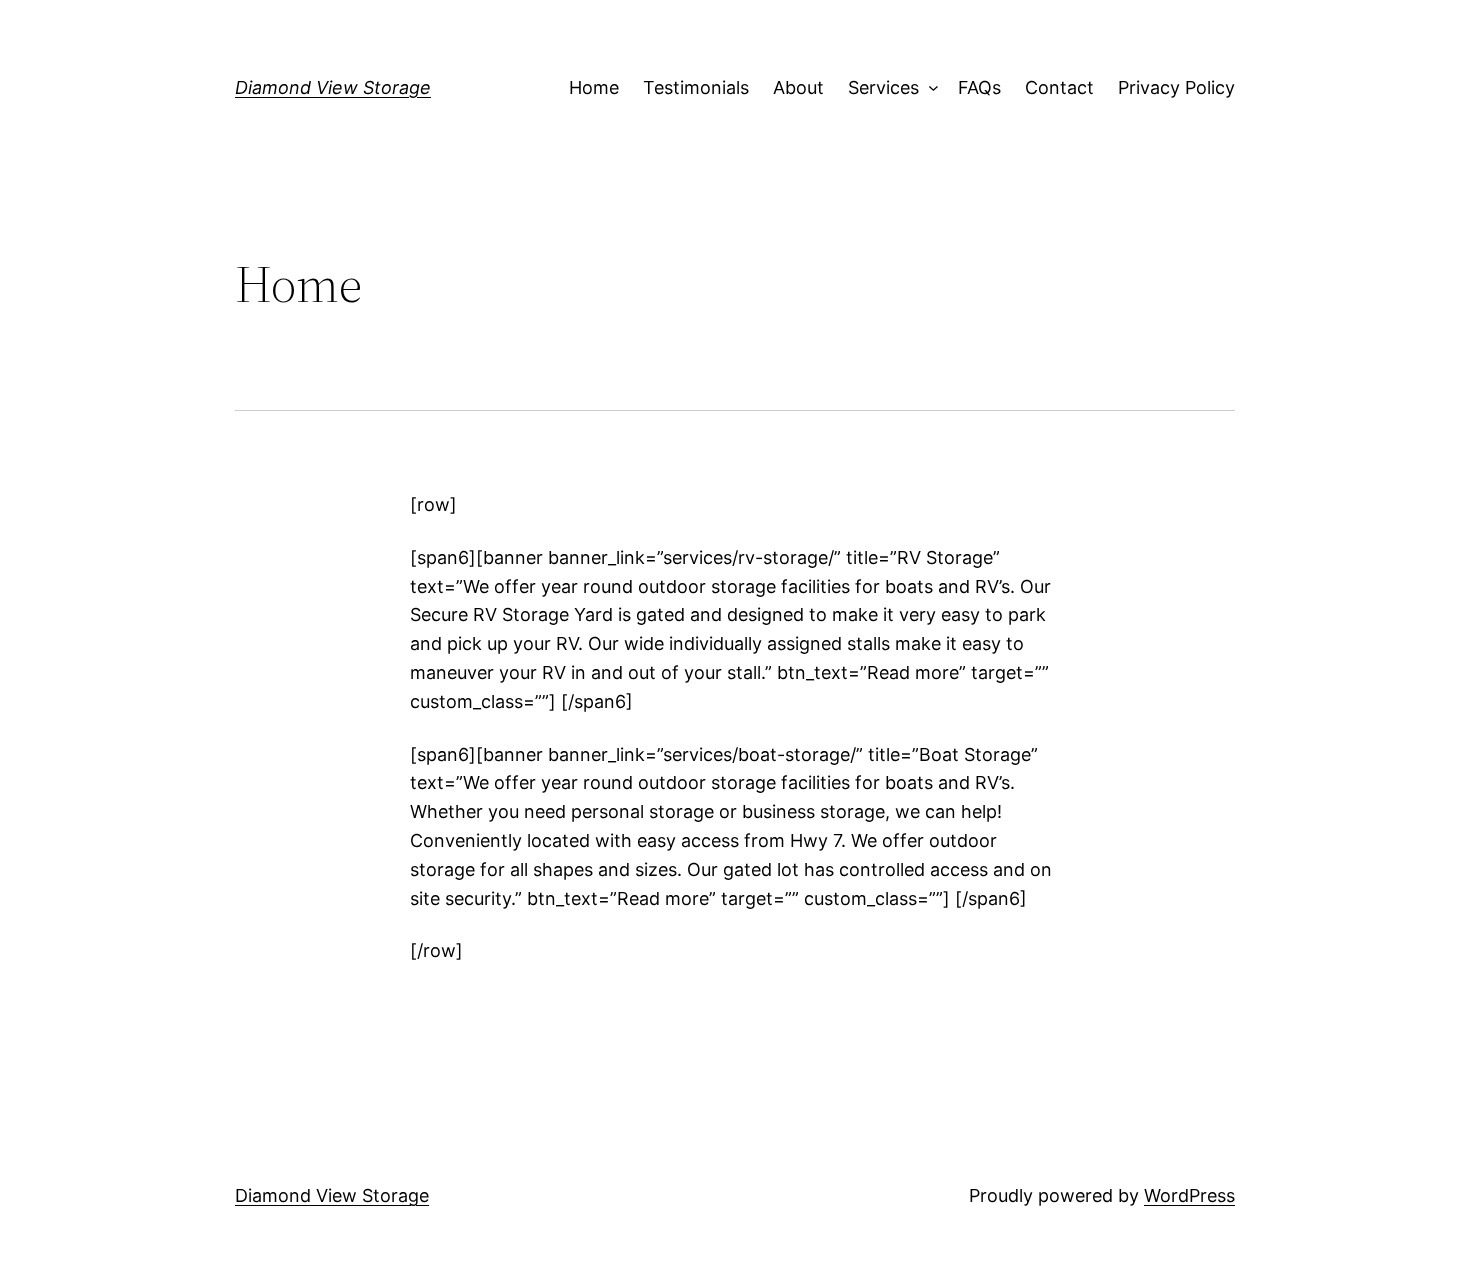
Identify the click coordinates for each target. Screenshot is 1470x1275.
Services (883, 87)
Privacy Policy (1176, 87)
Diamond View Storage (333, 87)
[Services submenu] (928, 88)
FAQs (979, 87)
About (798, 87)
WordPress (1189, 1195)
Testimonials (696, 87)
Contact (1059, 87)
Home (594, 87)
